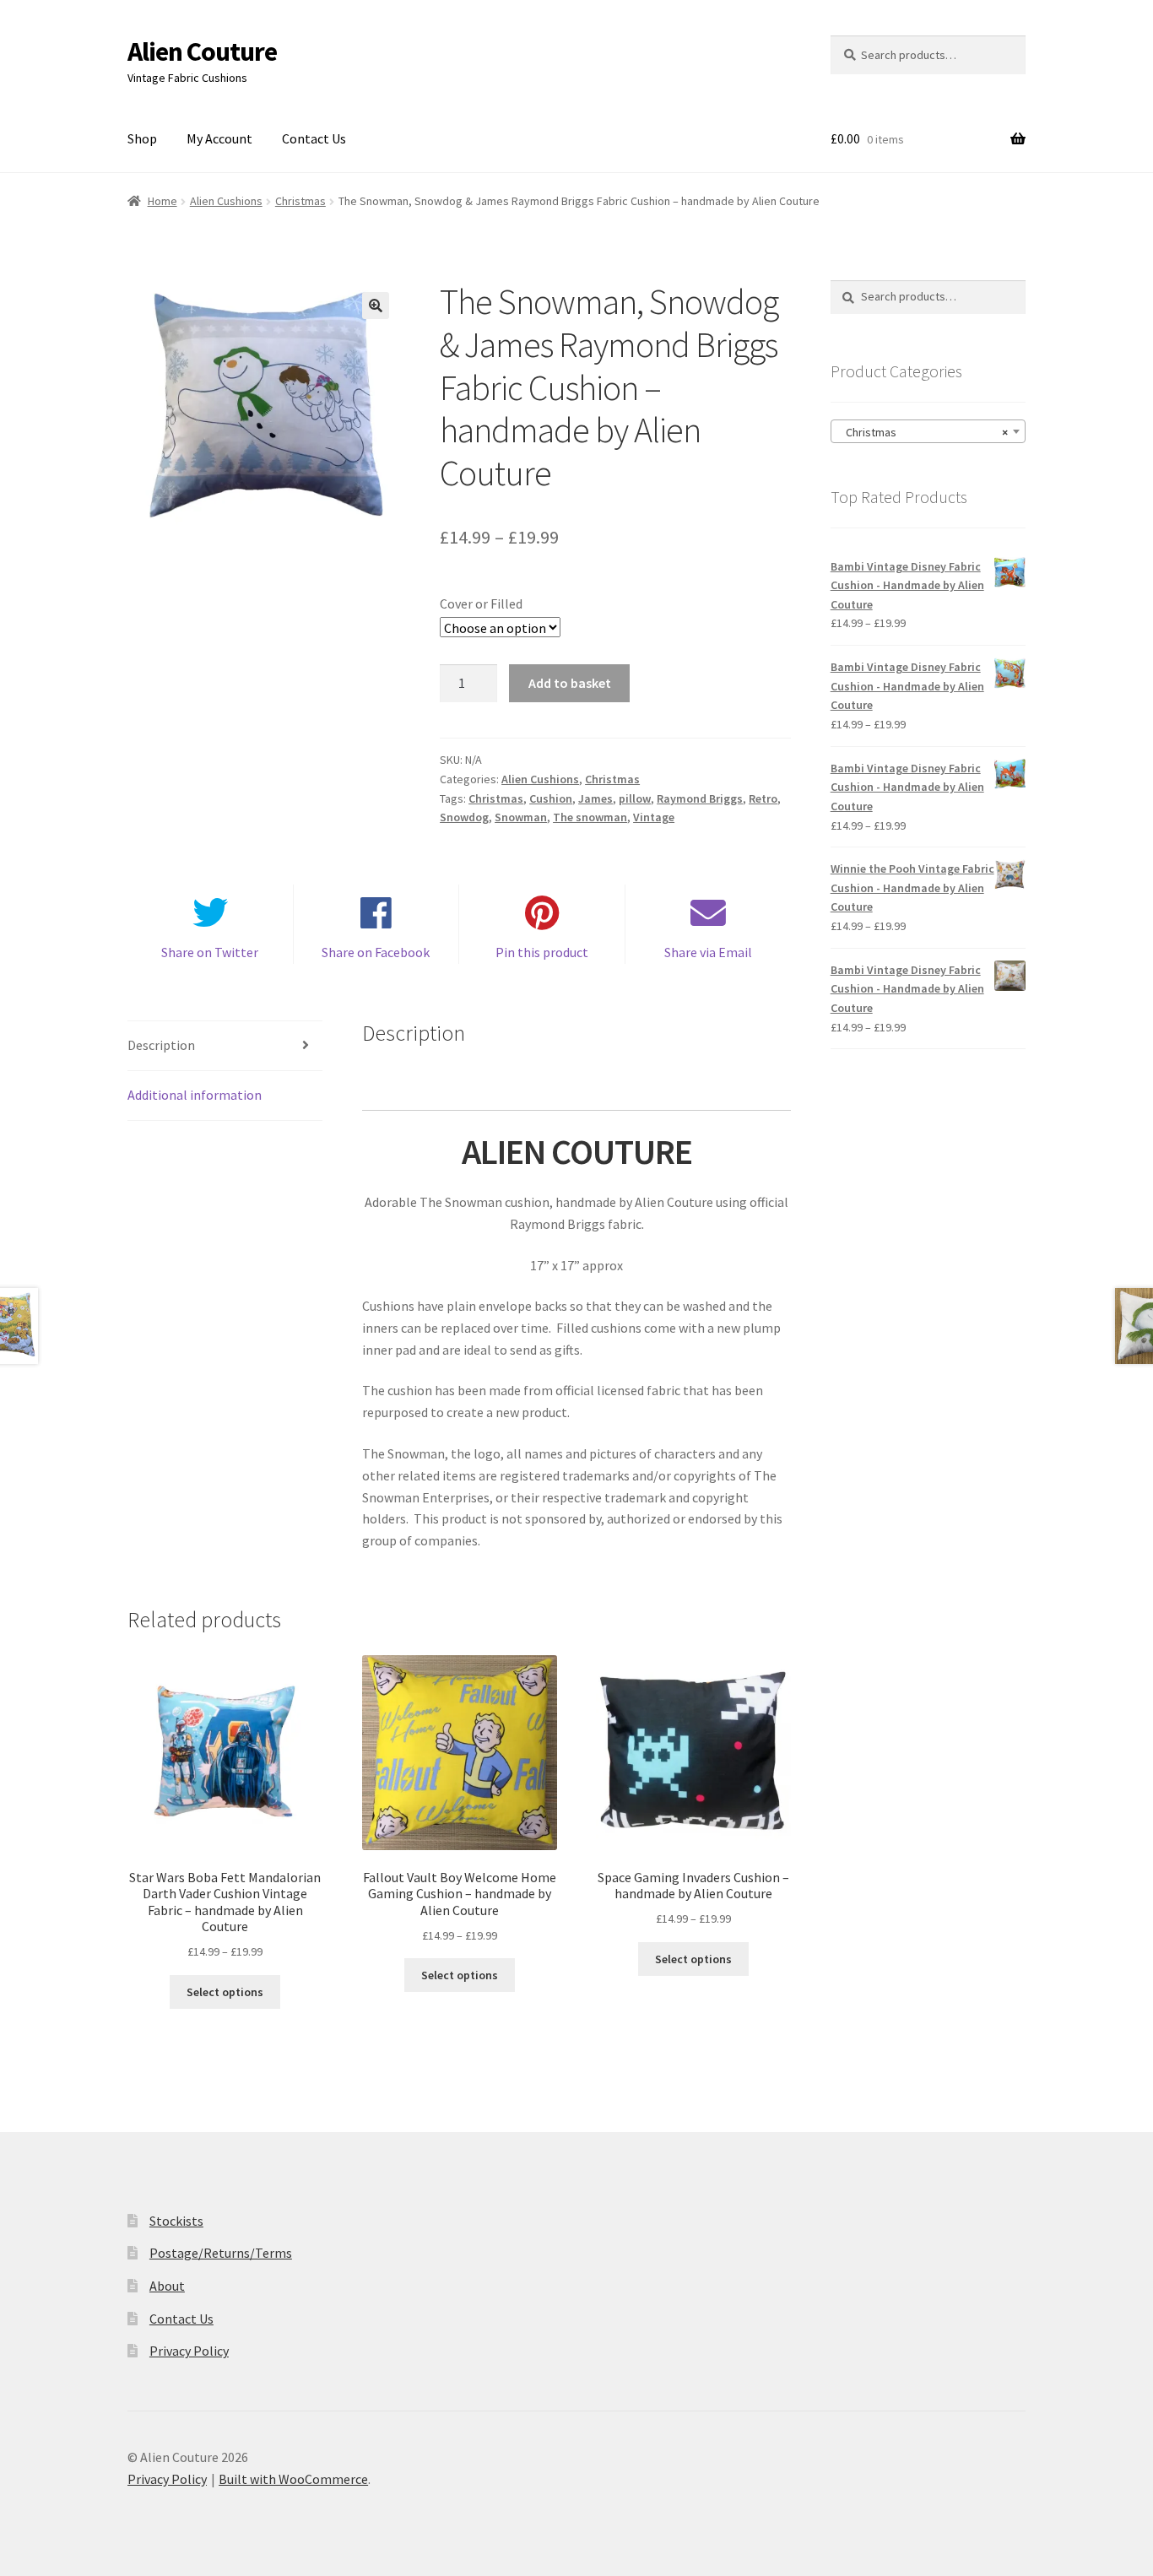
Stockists (176, 2221)
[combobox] (928, 431)
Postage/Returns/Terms (221, 2253)
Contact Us (314, 138)
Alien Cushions (226, 201)
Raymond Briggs (700, 798)
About (167, 2286)
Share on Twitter (210, 952)
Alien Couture (202, 51)
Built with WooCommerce (293, 2479)
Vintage (654, 817)
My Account (219, 138)
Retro (763, 798)
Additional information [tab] (195, 1095)
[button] (376, 306)
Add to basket (570, 683)
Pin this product (542, 952)
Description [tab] (161, 1045)
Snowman (521, 817)
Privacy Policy (189, 2351)
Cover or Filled (481, 603)
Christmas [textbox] (923, 432)
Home (162, 201)
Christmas (300, 201)
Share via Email (708, 952)
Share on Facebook (376, 952)
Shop (142, 138)
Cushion (551, 798)
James (595, 798)
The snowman (590, 817)
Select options (225, 1992)
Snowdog (464, 817)
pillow (635, 798)
